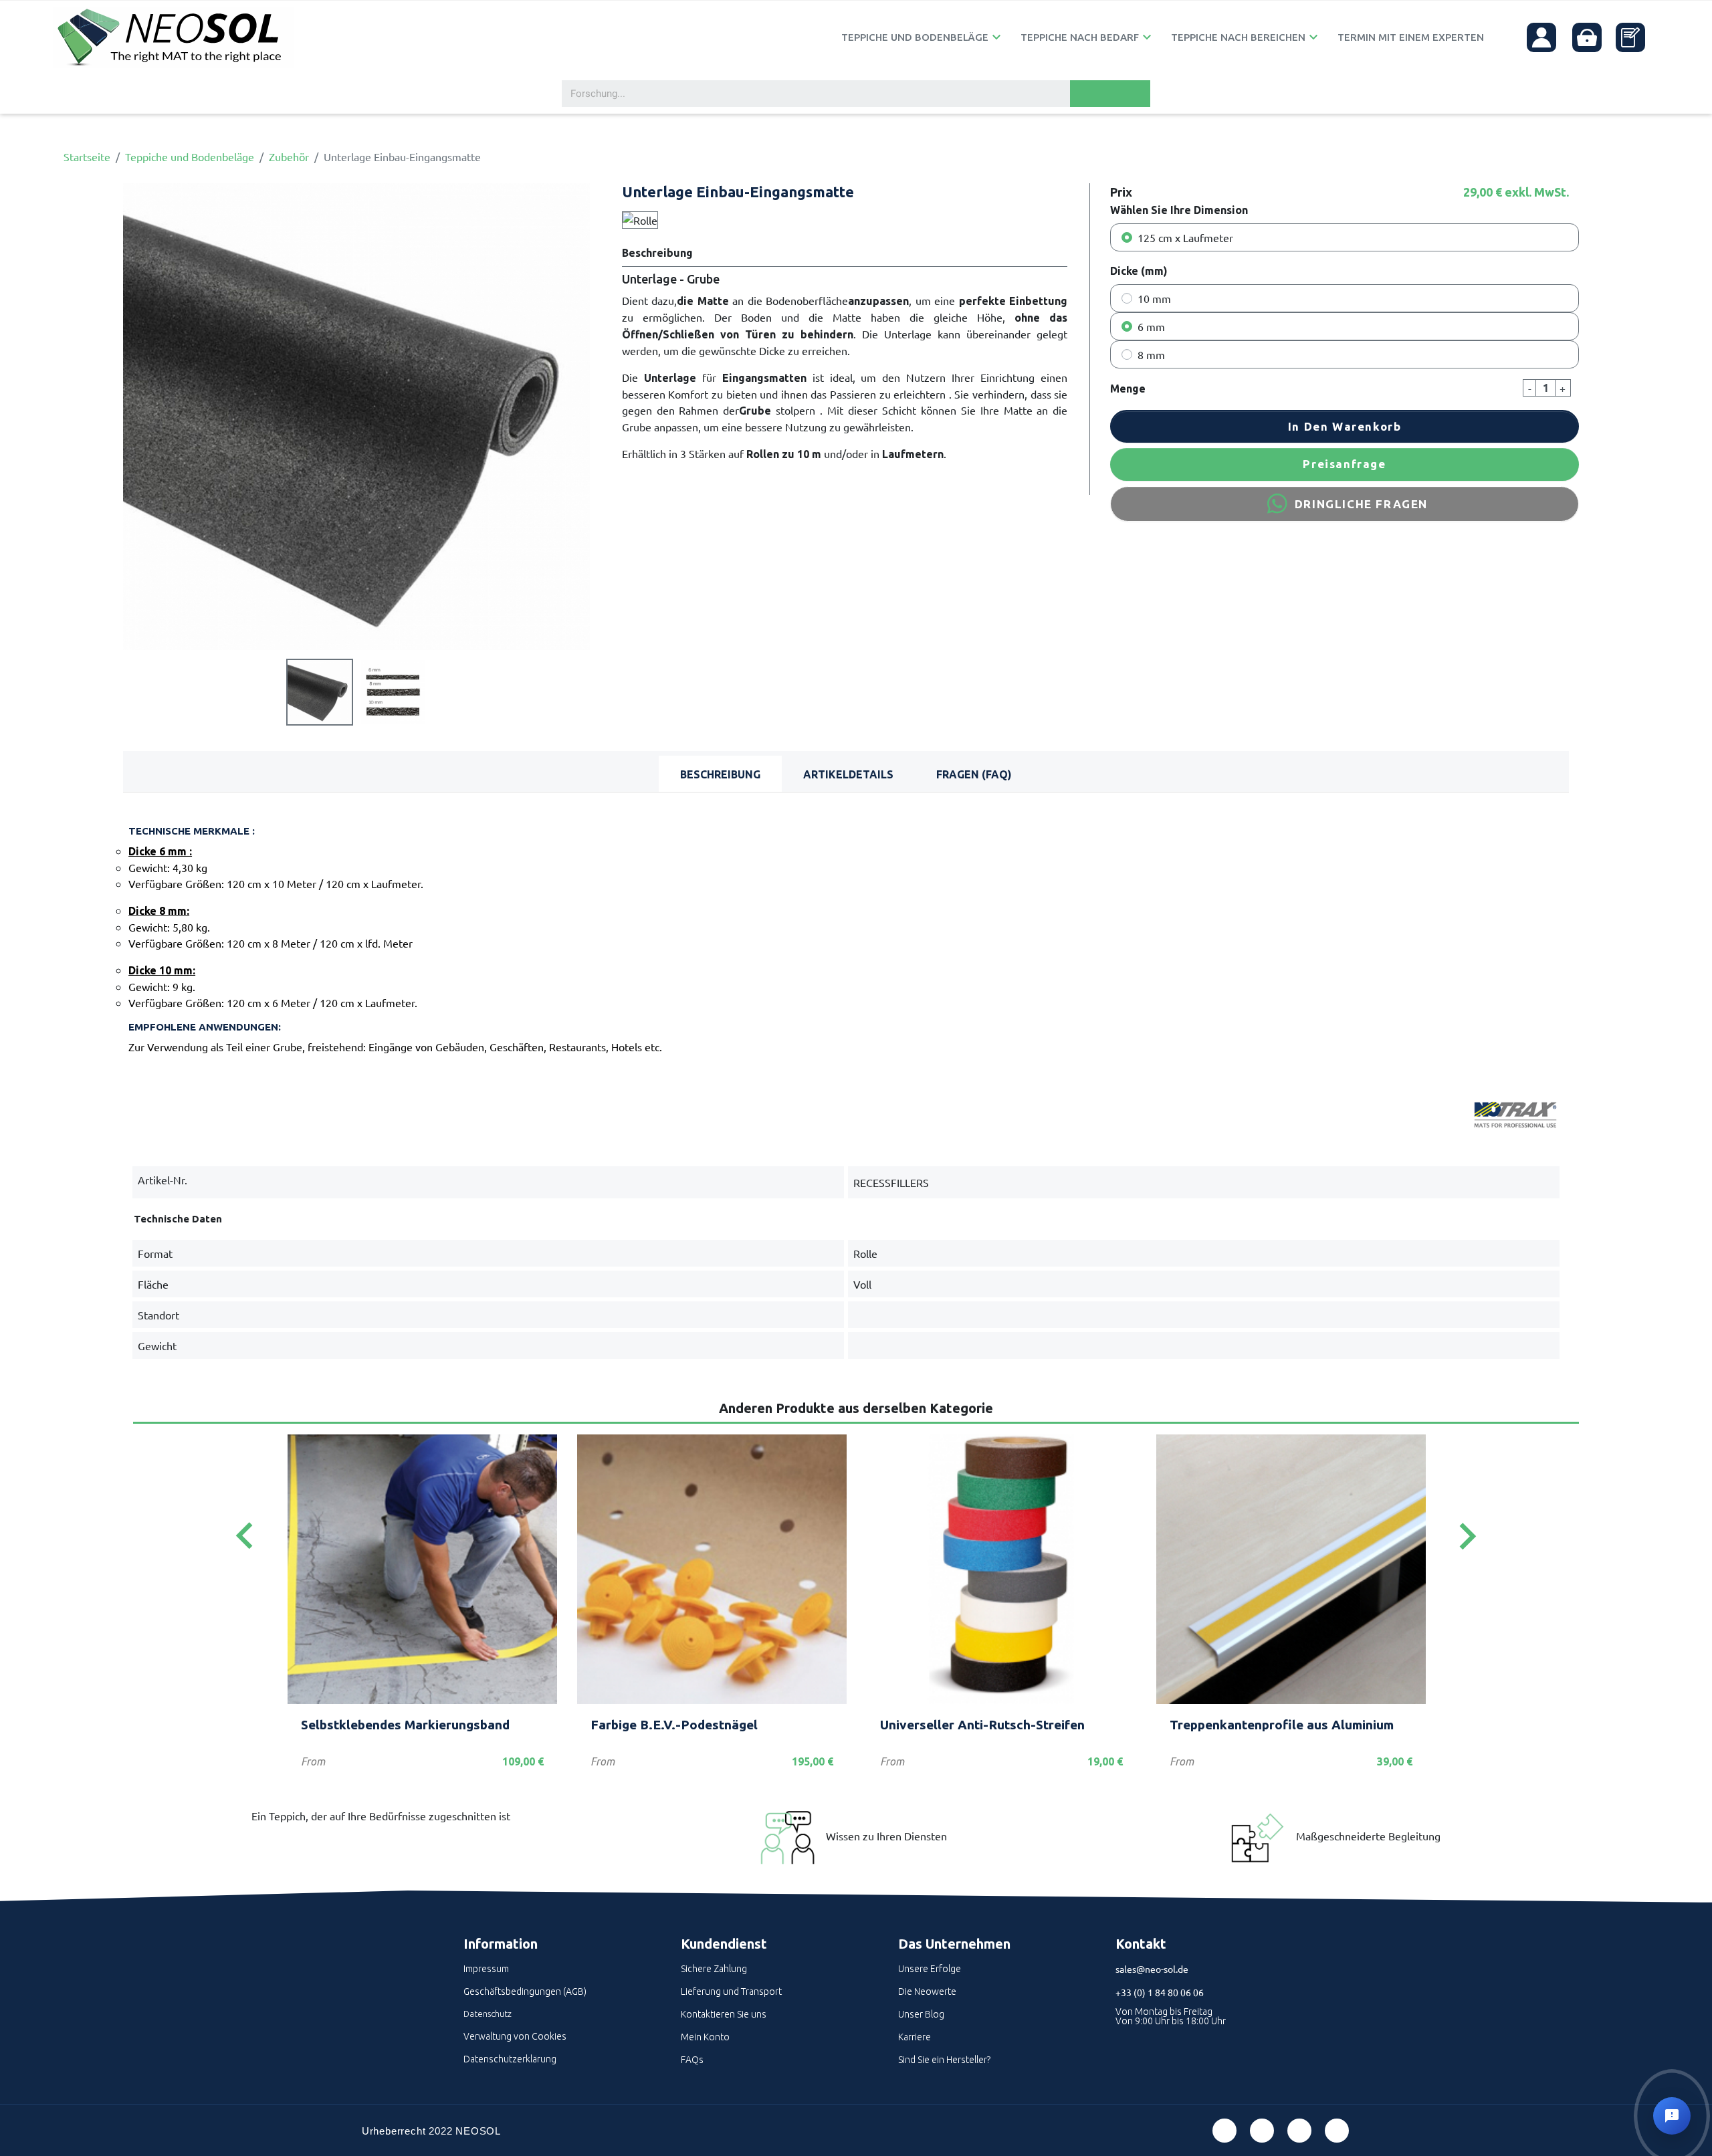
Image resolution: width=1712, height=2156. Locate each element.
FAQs (692, 2060)
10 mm (1154, 298)
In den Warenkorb (1345, 426)
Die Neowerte (927, 1991)
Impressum (486, 1969)
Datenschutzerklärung (510, 2059)
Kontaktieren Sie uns (724, 2014)
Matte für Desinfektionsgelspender (1277, 1725)
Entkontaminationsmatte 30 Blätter (698, 1725)
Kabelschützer (345, 1725)
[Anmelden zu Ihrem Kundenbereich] (1541, 37)
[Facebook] (1224, 2131)
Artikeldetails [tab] (848, 774)
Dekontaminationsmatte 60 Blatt (979, 1725)
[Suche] (1110, 94)
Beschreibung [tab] (720, 774)
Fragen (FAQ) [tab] (974, 774)
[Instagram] (1337, 2131)
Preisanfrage (1344, 464)
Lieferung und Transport (731, 1991)
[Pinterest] (1262, 2131)
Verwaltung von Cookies (515, 2036)
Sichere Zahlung (714, 1969)
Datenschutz (488, 2014)
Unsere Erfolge (930, 1969)
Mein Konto (705, 2037)
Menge (1128, 389)
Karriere (915, 2037)
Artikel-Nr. (163, 1180)
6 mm (1151, 326)
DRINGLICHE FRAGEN (1361, 504)
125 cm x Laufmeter (1185, 237)
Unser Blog (921, 2014)
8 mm (1151, 354)
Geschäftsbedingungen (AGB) (525, 1991)
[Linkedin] (1299, 2131)
